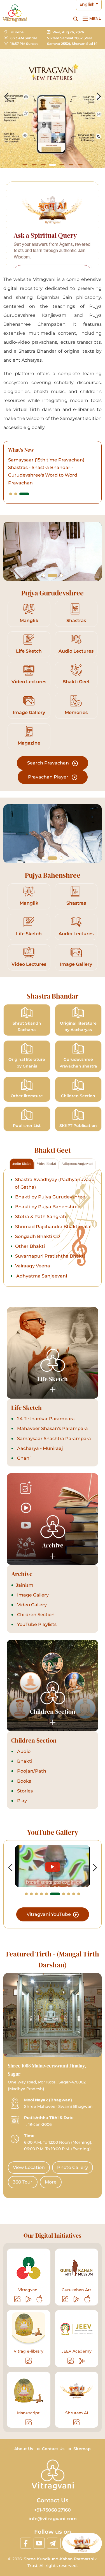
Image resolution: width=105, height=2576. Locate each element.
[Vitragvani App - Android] (29, 2299)
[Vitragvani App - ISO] (39, 2299)
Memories (76, 712)
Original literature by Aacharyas (78, 1027)
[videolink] (53, 1866)
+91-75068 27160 (53, 2510)
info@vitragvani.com (53, 2519)
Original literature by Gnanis (27, 1063)
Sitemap (82, 2449)
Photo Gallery (73, 2167)
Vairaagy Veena (33, 1266)
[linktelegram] (53, 2543)
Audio (23, 1751)
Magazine (29, 743)
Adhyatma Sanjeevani (41, 1276)
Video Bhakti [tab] (46, 1164)
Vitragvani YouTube (49, 1914)
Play (21, 1801)
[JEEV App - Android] (82, 2361)
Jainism (25, 1585)
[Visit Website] (18, 2299)
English (87, 4)
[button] (25, 165)
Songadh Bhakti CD (38, 1236)
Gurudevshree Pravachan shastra (78, 1063)
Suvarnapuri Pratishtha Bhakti (50, 1256)
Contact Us (53, 2449)
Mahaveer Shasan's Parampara (52, 1428)
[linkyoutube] (39, 2543)
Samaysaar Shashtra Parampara (53, 1439)
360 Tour (23, 2182)
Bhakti (24, 1761)
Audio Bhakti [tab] (22, 1164)
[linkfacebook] (26, 2543)
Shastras (76, 621)
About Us (24, 2449)
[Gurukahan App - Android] (77, 2299)
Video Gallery (31, 1605)
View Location (29, 2167)
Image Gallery (29, 712)
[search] (76, 19)
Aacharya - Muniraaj (39, 1448)
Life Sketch (29, 651)
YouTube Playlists (36, 1624)
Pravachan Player (49, 777)
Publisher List (27, 1126)
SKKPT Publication (78, 1126)
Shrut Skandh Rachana (27, 1027)
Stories (24, 1791)
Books (24, 1781)
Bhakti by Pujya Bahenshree (48, 1207)
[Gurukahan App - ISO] (87, 2299)
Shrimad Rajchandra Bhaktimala (53, 1227)
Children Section (78, 1096)
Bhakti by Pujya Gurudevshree (50, 1197)
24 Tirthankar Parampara (45, 1419)
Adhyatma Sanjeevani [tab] (77, 1164)
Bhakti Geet (76, 682)
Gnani (23, 1458)
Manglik (29, 621)
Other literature (27, 1096)
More (51, 2182)
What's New (21, 450)
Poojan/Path (31, 1771)
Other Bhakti (30, 1246)
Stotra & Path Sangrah (41, 1217)
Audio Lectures (76, 651)
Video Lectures (29, 682)
